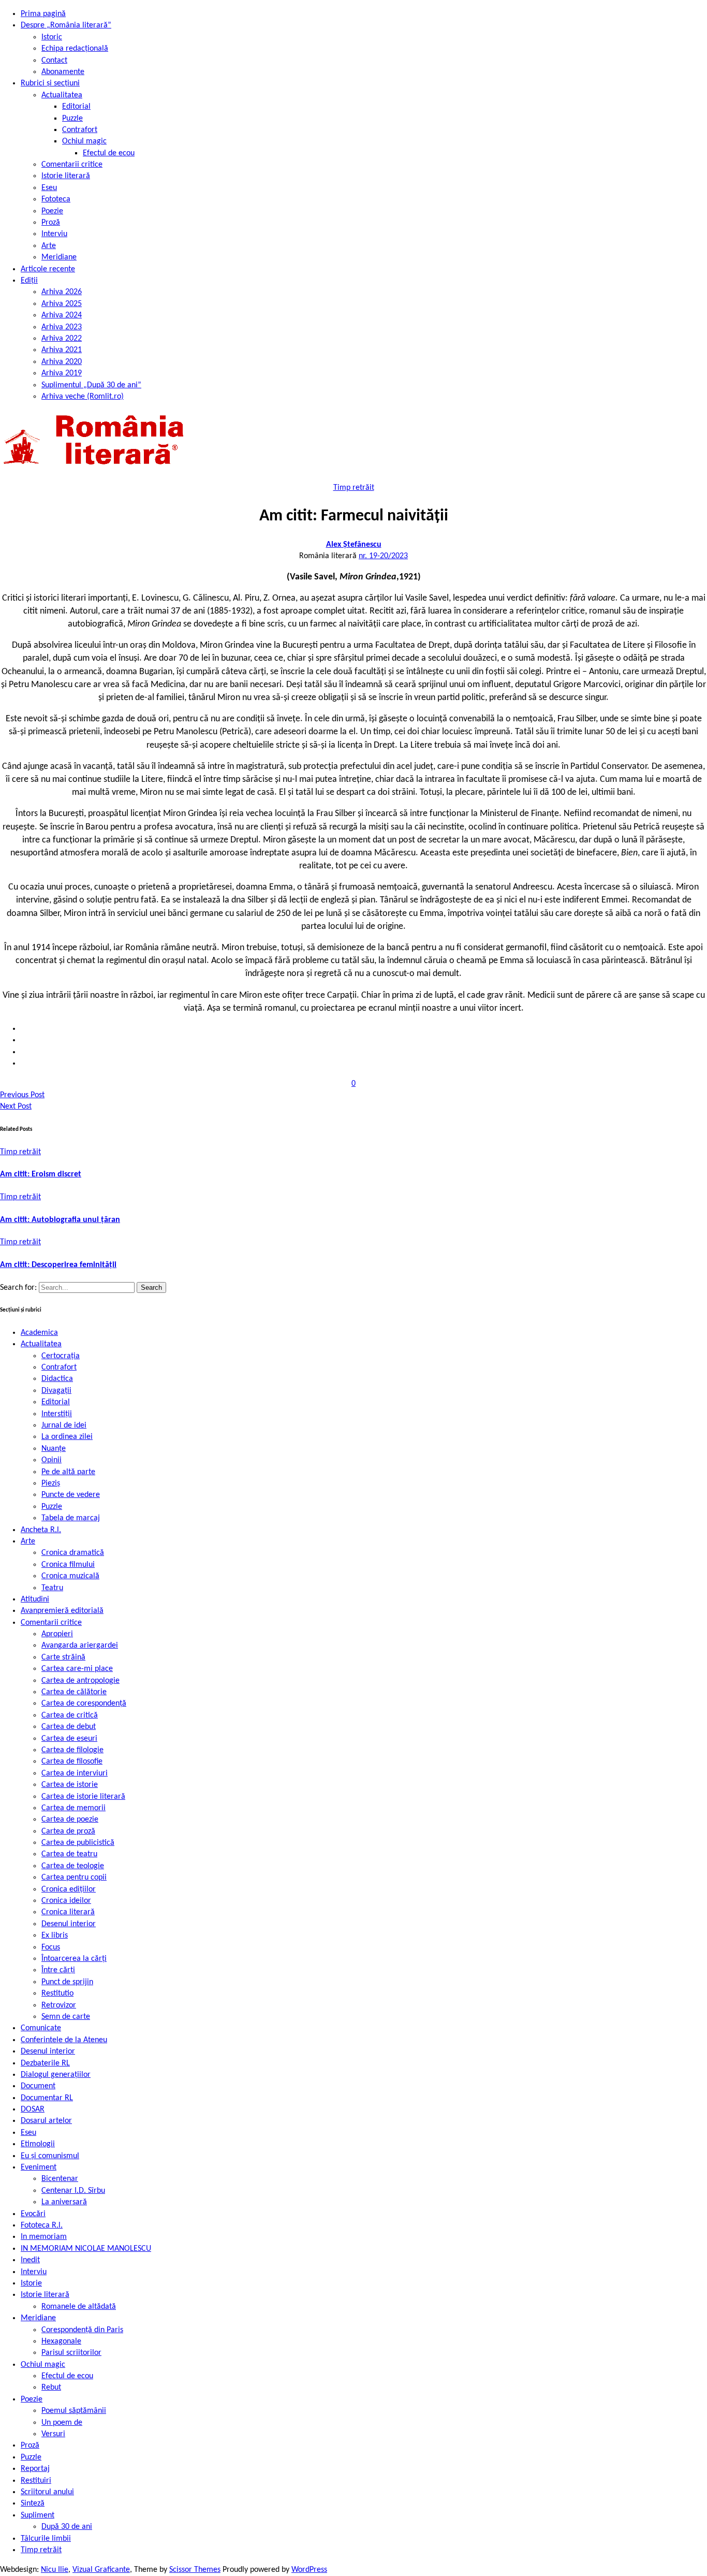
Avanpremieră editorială (62, 1611)
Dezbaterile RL (45, 2063)
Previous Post (22, 1095)
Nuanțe (54, 1449)
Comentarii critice (72, 165)
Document (38, 2086)
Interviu (54, 234)
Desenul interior (69, 1924)
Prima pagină (43, 14)
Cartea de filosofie (72, 1762)
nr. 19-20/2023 (383, 556)
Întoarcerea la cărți (74, 1959)
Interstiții (57, 1414)
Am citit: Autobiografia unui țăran (60, 1220)
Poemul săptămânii (74, 2411)
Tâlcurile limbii (46, 2539)
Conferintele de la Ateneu (64, 2040)
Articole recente (48, 269)
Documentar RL (47, 2098)
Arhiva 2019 (62, 373)
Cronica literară (68, 1912)
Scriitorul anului (47, 2492)
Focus (51, 1947)
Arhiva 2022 (62, 339)
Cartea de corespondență (84, 1704)
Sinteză (33, 2504)
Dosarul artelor (46, 2121)
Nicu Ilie (55, 2570)
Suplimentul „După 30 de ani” (91, 385)
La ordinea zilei (67, 1437)
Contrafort (80, 130)
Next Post (16, 1107)
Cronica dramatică (73, 1553)
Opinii (51, 1460)
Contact (54, 61)
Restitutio (57, 1993)
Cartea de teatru (69, 1854)
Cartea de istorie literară (83, 1797)
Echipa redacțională (75, 49)
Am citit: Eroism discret (41, 1174)
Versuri (53, 2434)
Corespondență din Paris (82, 2330)
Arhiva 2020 (62, 362)
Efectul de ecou (109, 153)
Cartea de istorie (70, 1785)
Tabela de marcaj (71, 1518)
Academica (39, 1333)
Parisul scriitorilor (71, 2353)
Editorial (76, 107)
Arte (49, 246)
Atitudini (35, 1599)
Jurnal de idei (64, 1425)
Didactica (57, 1379)
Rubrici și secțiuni (50, 83)
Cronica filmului (68, 1565)
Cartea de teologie (73, 1866)
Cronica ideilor (66, 1901)
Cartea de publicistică (78, 1843)
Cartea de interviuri (75, 1773)
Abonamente (63, 72)
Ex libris (55, 1935)
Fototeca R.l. (42, 2225)
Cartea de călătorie (74, 1692)
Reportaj (35, 2469)
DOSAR (33, 2109)
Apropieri (57, 1634)
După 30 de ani (67, 2527)
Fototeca (56, 199)
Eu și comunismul (50, 2156)
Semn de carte (66, 2017)
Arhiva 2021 (62, 350)
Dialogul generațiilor (56, 2075)
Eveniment (39, 2167)
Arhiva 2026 (62, 292)
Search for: (19, 1288)
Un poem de (62, 2423)
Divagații (56, 1391)
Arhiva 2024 (62, 315)
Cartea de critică (70, 1715)
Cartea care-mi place (77, 1669)
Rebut (51, 2388)
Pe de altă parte (68, 1472)
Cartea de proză (68, 1831)
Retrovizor (59, 2005)
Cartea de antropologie (80, 1681)
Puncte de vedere (71, 1495)
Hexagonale (61, 2341)
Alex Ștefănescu (354, 545)
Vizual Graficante (101, 2570)
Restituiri (36, 2481)
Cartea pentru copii (74, 1878)
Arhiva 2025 (62, 304)
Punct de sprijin (67, 1982)
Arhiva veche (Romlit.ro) (83, 397)
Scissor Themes (195, 2570)
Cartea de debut (69, 1727)
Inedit (30, 2260)
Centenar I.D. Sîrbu (73, 2191)
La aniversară (64, 2202)
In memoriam (44, 2237)
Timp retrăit (354, 488)
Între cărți (58, 1970)
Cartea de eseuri (69, 1739)
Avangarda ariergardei (80, 1646)
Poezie (52, 211)
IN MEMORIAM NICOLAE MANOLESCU (86, 2249)
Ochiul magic (84, 141)
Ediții (29, 281)
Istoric (52, 37)
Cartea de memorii (73, 1808)
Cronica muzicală (70, 1576)
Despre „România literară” (66, 25)
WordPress (309, 2570)
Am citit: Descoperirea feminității (58, 1265)
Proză (51, 223)
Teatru (52, 1588)
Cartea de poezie (70, 1820)
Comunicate (41, 2028)
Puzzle (72, 119)
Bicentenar (60, 2179)
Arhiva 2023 (62, 327)
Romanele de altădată (79, 2307)
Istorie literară (66, 176)
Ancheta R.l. (41, 1530)
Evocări (33, 2214)
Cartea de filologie (72, 1750)
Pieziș (51, 1483)
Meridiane (59, 257)
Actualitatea (62, 95)
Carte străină (63, 1657)
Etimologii (38, 2144)
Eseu (49, 188)
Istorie (31, 2283)
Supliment (38, 2515)
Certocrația (61, 1356)
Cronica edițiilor (69, 1889)
